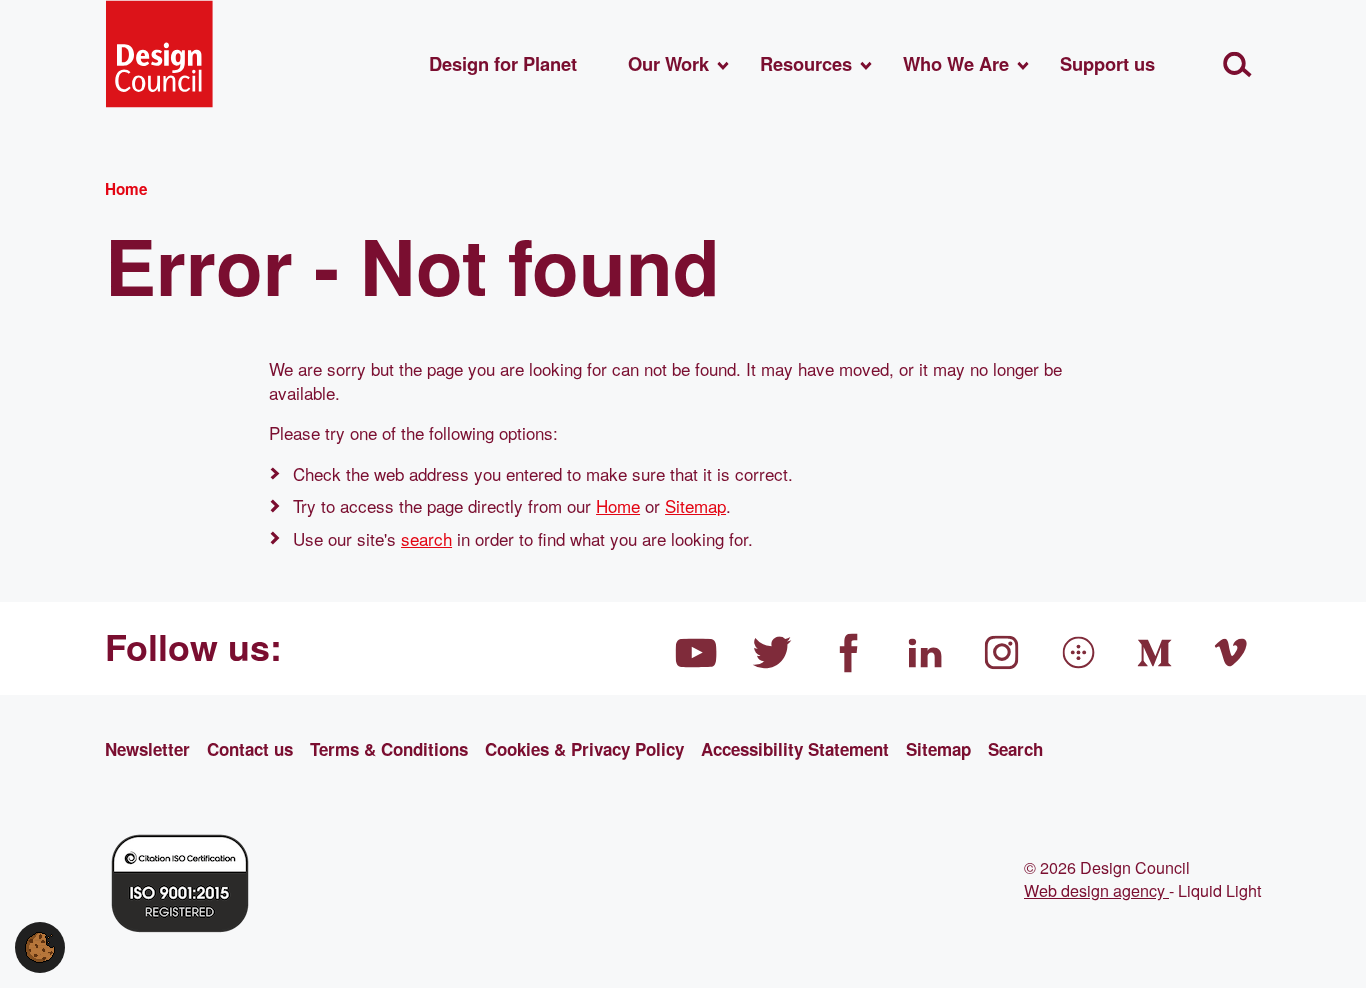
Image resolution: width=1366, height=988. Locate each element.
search (426, 538)
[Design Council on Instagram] (1002, 653)
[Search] (1237, 64)
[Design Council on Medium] (1155, 653)
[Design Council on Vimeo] (1232, 653)
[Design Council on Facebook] (849, 653)
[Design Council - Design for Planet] (159, 54)
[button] (40, 944)
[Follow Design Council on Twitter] (773, 653)
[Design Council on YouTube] (696, 653)
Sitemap (695, 505)
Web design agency (1096, 890)
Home (618, 505)
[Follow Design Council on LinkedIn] (926, 653)
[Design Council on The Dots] (1079, 653)
